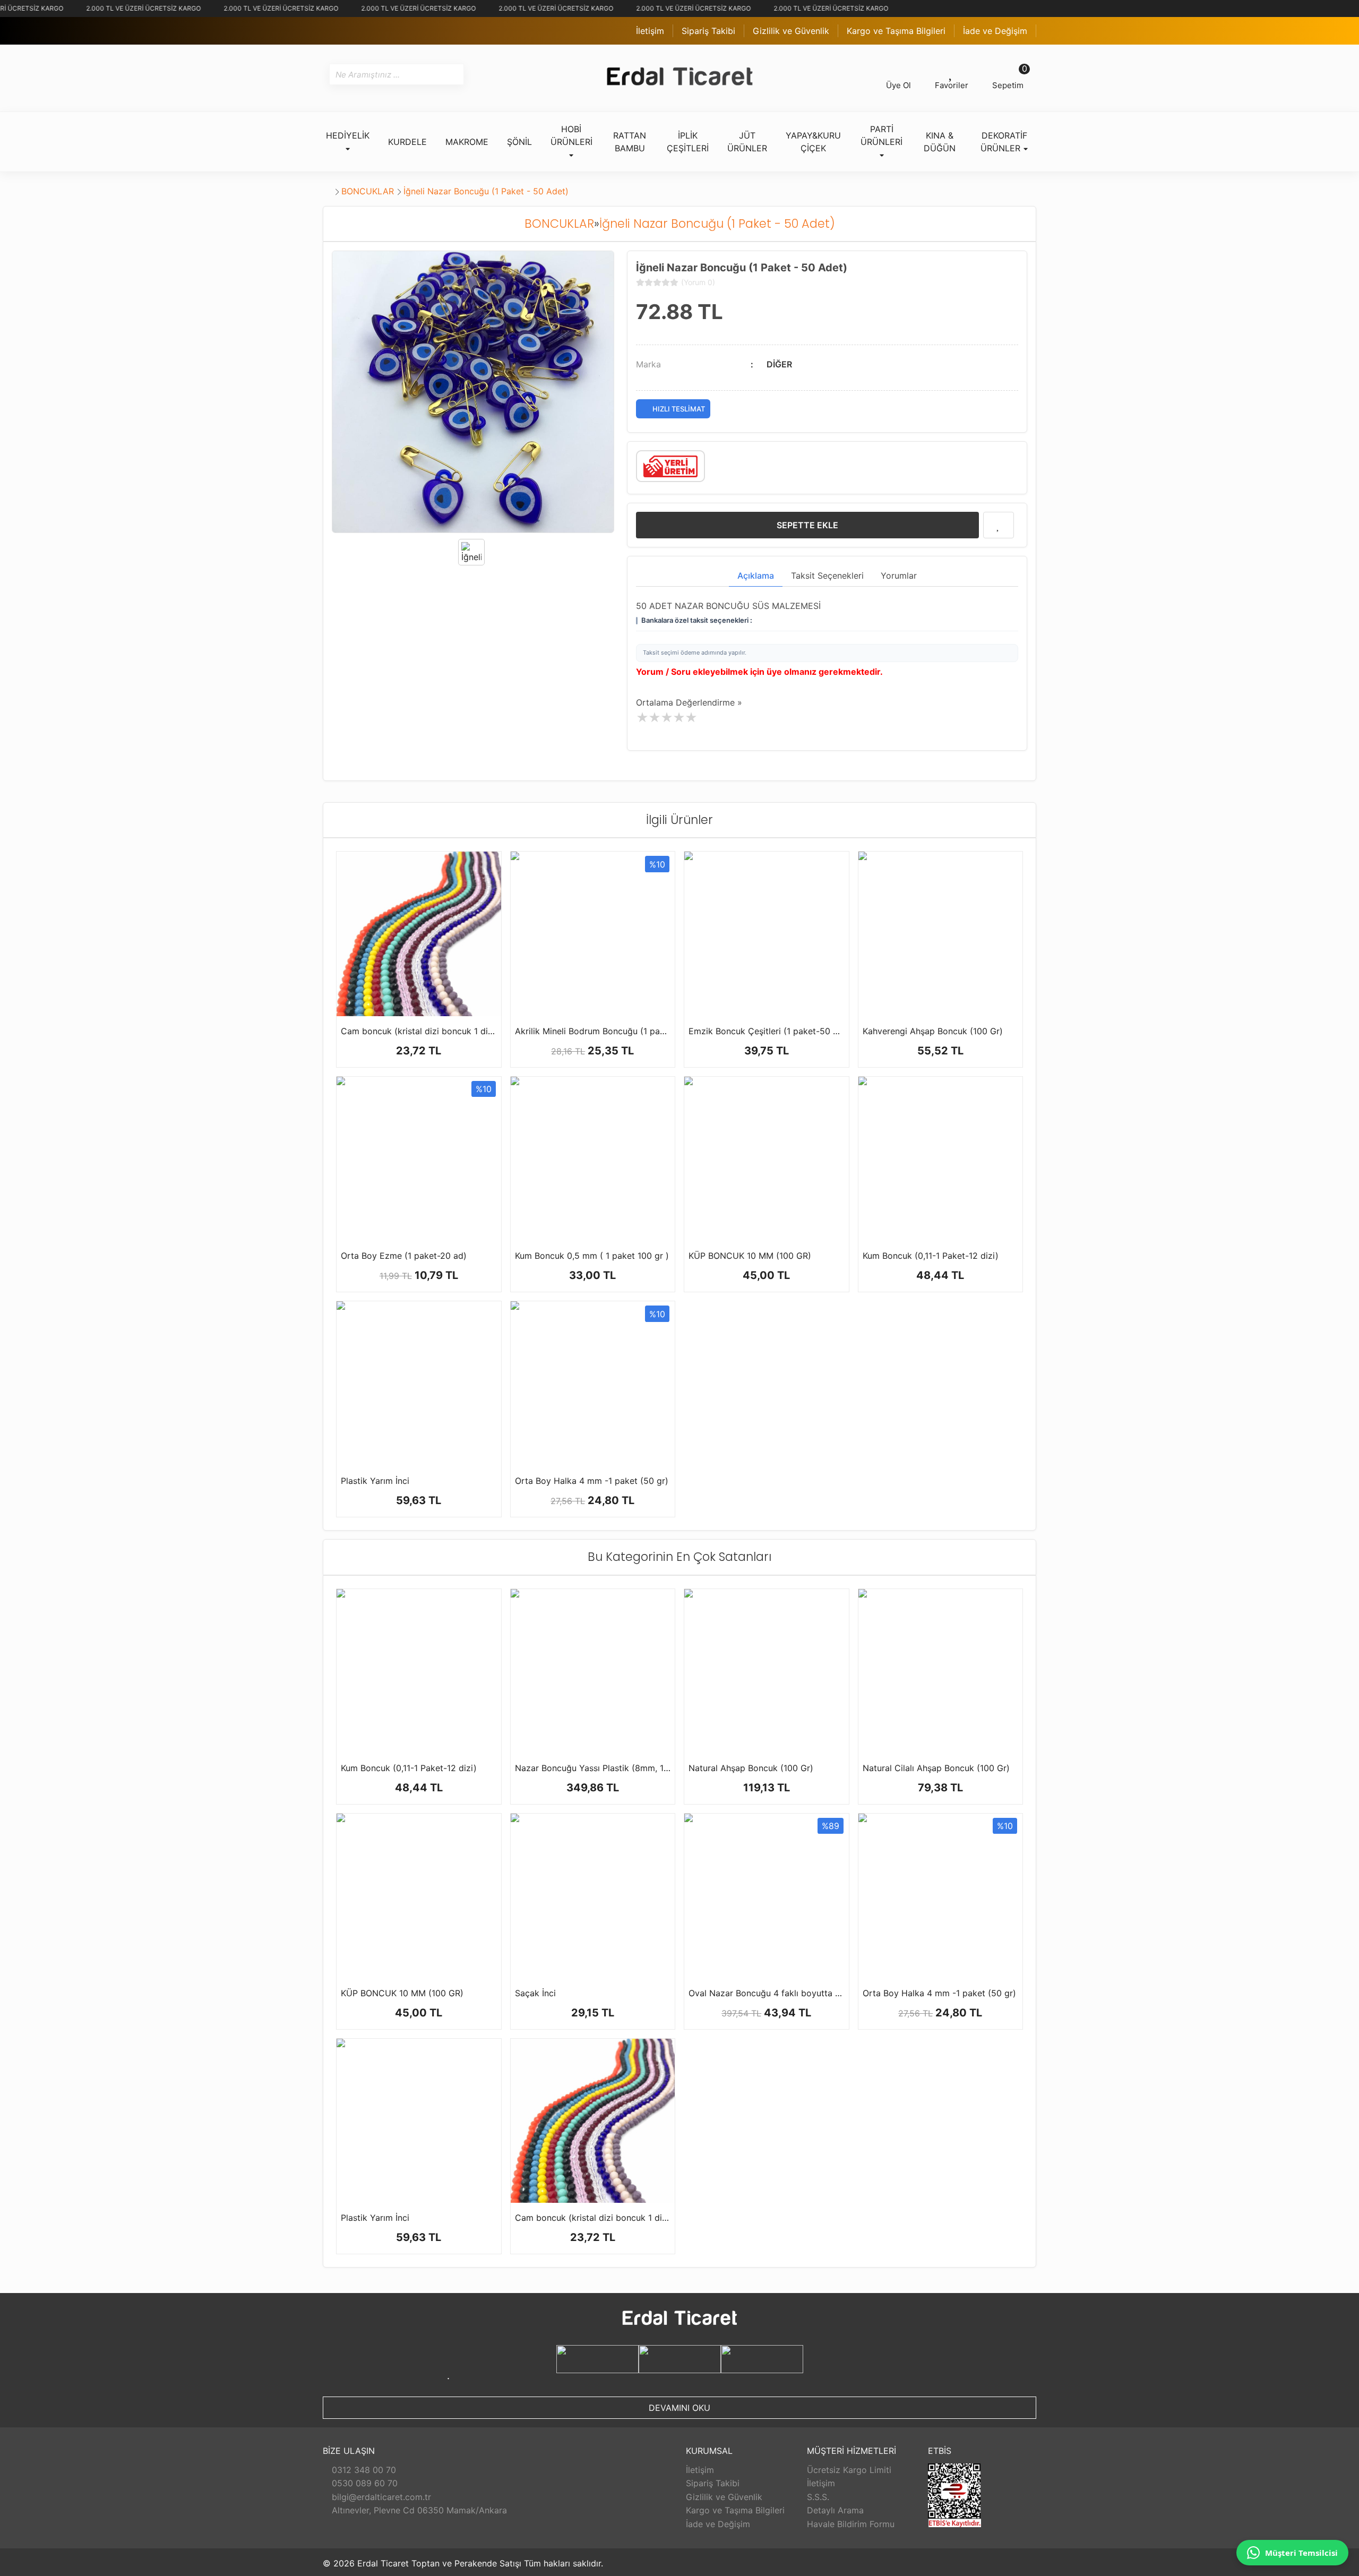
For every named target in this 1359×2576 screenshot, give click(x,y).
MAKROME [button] (467, 142)
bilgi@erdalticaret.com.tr (380, 2497)
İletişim (650, 31)
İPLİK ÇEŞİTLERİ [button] (688, 142)
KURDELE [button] (407, 142)
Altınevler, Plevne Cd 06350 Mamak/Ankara (418, 2510)
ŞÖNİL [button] (519, 142)
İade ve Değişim (995, 31)
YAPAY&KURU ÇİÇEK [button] (813, 142)
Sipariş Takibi (708, 31)
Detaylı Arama (835, 2510)
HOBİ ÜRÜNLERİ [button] (571, 135)
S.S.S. (818, 2497)
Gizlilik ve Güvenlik (791, 31)
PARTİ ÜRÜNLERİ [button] (881, 135)
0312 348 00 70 (363, 2470)
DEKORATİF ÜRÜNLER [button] (1004, 142)
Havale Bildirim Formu (851, 2524)
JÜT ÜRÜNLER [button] (747, 142)
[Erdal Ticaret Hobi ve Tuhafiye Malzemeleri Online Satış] (679, 78)
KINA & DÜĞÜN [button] (940, 142)
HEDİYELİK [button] (348, 135)
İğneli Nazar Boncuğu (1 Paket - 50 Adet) (486, 191)
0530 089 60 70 (363, 2483)
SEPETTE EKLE (807, 525)
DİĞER (779, 364)
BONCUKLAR (368, 191)
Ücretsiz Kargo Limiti (849, 2470)
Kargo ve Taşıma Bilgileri (896, 31)
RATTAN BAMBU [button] (630, 142)
